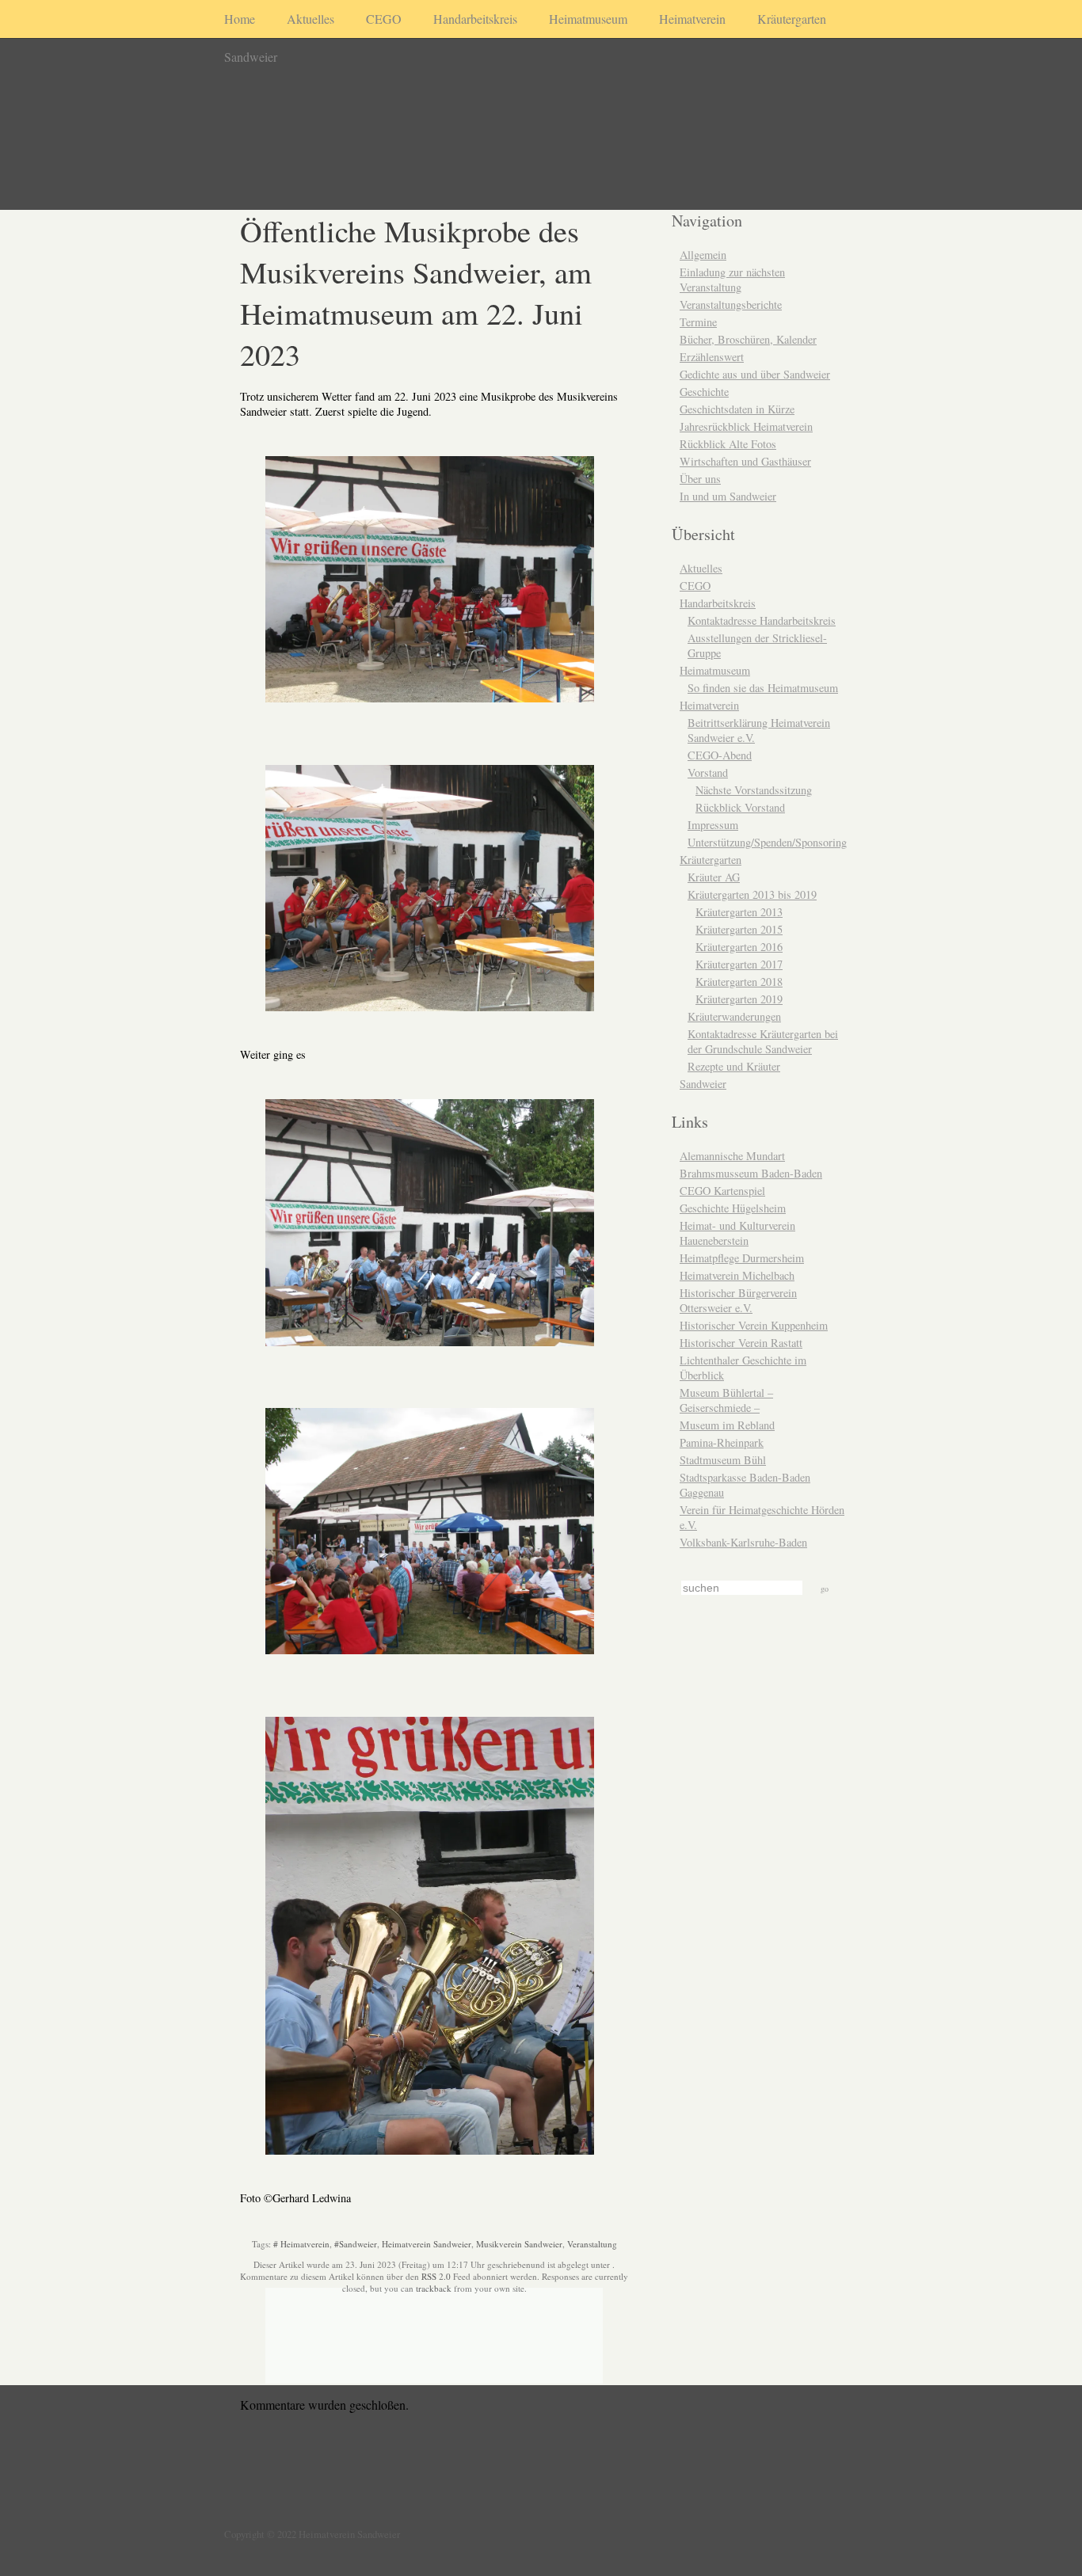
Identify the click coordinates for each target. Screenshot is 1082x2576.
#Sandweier (356, 2244)
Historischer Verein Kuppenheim (754, 1325)
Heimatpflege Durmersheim (742, 1258)
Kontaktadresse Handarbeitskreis (762, 620)
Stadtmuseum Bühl (723, 1460)
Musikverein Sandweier (519, 2244)
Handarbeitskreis (475, 19)
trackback (434, 2288)
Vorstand (708, 772)
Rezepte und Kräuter (734, 1066)
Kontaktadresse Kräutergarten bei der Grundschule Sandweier (763, 1041)
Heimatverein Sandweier (427, 2244)
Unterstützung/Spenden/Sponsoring (767, 842)
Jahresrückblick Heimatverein (746, 426)
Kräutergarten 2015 (739, 929)
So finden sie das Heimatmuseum (763, 688)
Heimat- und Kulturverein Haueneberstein (737, 1233)
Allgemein (703, 255)
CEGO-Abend (720, 755)
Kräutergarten (792, 19)
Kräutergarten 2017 (739, 964)
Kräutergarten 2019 (739, 999)
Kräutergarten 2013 (739, 912)
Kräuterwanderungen (734, 1016)
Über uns (700, 479)
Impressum (713, 825)
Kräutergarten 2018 (739, 982)
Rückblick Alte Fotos (728, 444)
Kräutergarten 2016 (739, 947)
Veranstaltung (592, 2244)
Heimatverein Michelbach (737, 1275)
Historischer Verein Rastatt (741, 1343)
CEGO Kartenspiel (722, 1191)
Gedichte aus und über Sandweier (755, 374)
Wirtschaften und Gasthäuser (745, 461)
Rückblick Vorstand (740, 807)
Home (240, 19)
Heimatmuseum (588, 19)
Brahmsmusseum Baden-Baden (751, 1173)
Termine (698, 322)
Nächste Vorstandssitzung (754, 790)
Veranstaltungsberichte (731, 304)
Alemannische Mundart (732, 1156)
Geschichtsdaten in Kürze (737, 409)
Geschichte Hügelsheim (733, 1208)
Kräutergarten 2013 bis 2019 (752, 894)
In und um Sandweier (728, 496)
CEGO (384, 19)
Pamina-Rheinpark (722, 1442)
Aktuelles (311, 19)
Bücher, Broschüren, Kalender (748, 339)
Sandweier (251, 57)
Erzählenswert (712, 357)
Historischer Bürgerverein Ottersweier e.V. (738, 1300)
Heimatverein (692, 19)
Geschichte (704, 392)
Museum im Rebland (727, 1425)
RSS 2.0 (436, 2276)
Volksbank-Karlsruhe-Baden (743, 1542)
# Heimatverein (301, 2244)
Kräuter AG (714, 877)
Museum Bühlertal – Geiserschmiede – (726, 1400)
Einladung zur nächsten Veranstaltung (732, 280)
